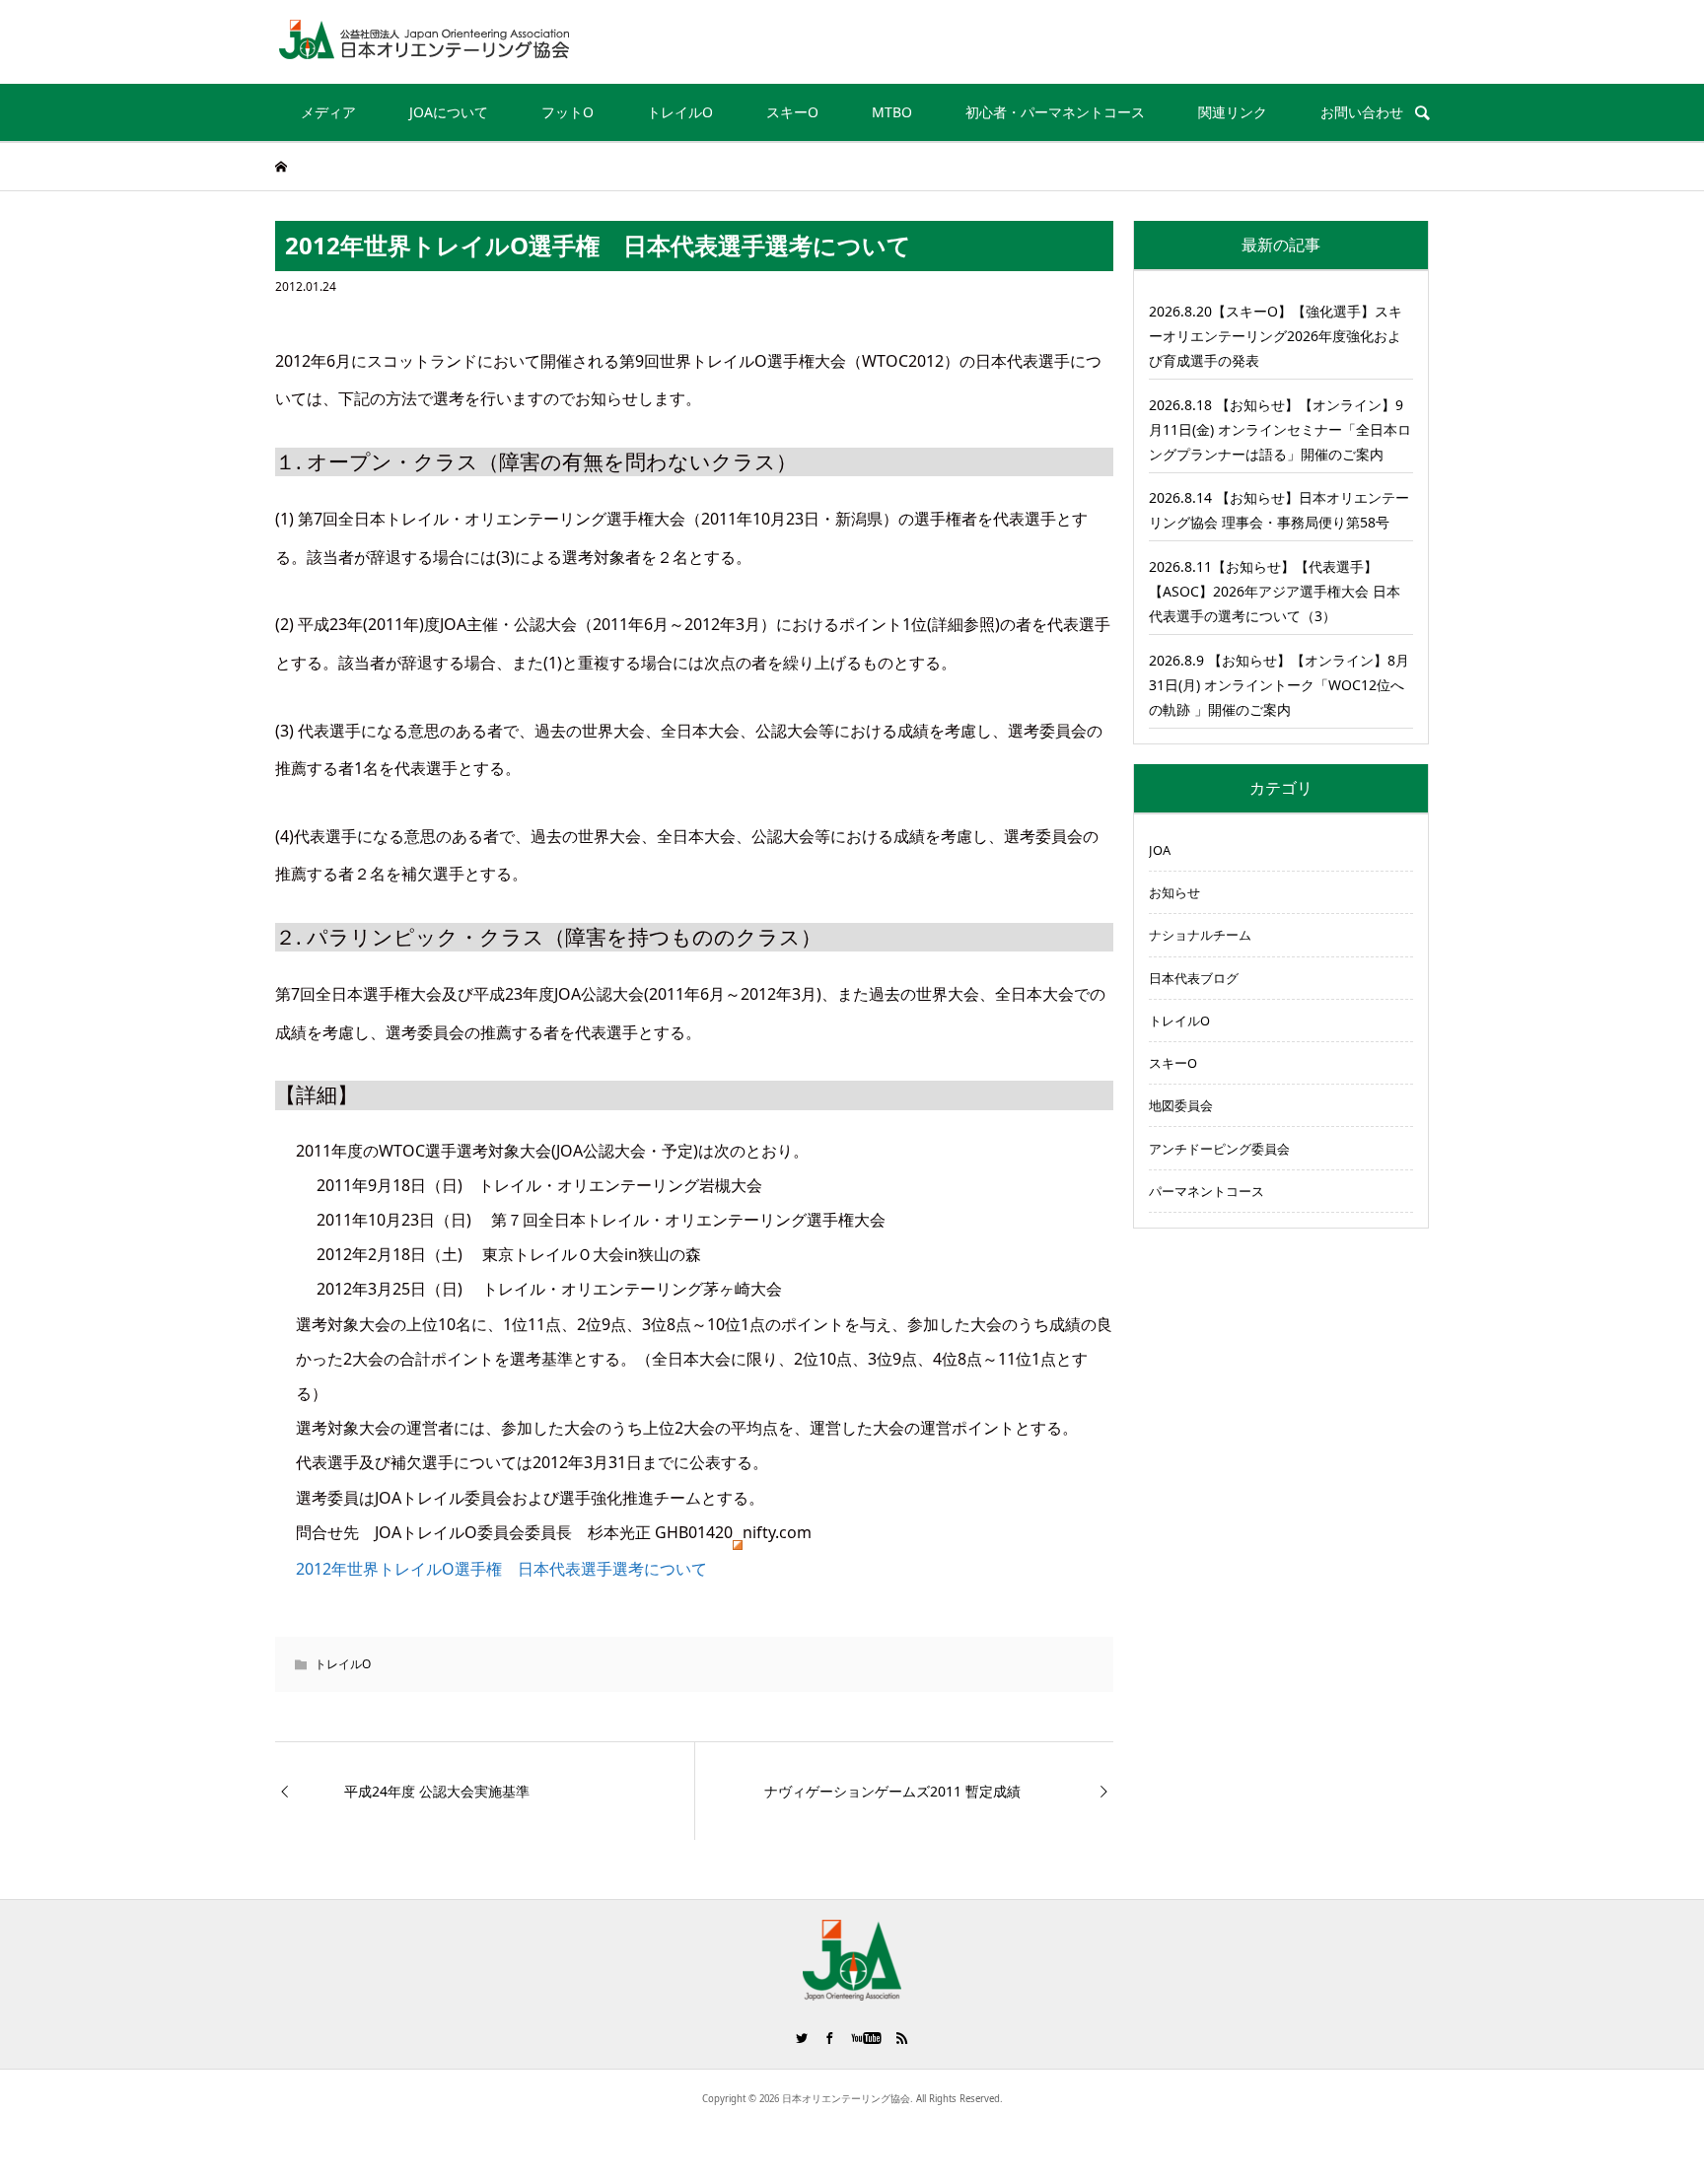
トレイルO (680, 112)
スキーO (792, 112)
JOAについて (449, 112)
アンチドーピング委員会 (1219, 1149)
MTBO (892, 112)
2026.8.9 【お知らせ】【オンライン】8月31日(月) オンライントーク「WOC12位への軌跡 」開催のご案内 (1279, 685)
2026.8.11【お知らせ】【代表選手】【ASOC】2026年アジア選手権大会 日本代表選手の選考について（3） (1275, 591)
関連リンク (1233, 112)
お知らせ (1174, 892)
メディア (328, 112)
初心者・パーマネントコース (1055, 112)
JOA (1160, 850)
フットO (568, 112)
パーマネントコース (1207, 1191)
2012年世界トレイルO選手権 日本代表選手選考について (501, 1569)
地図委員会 (1181, 1105)
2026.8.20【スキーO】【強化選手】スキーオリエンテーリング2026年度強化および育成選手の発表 (1276, 336)
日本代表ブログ (1194, 978)
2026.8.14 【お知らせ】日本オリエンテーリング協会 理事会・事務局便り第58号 (1279, 510)
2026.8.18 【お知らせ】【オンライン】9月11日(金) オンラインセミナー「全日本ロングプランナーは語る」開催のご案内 (1280, 429)
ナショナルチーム (1200, 935)
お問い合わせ (1362, 112)
